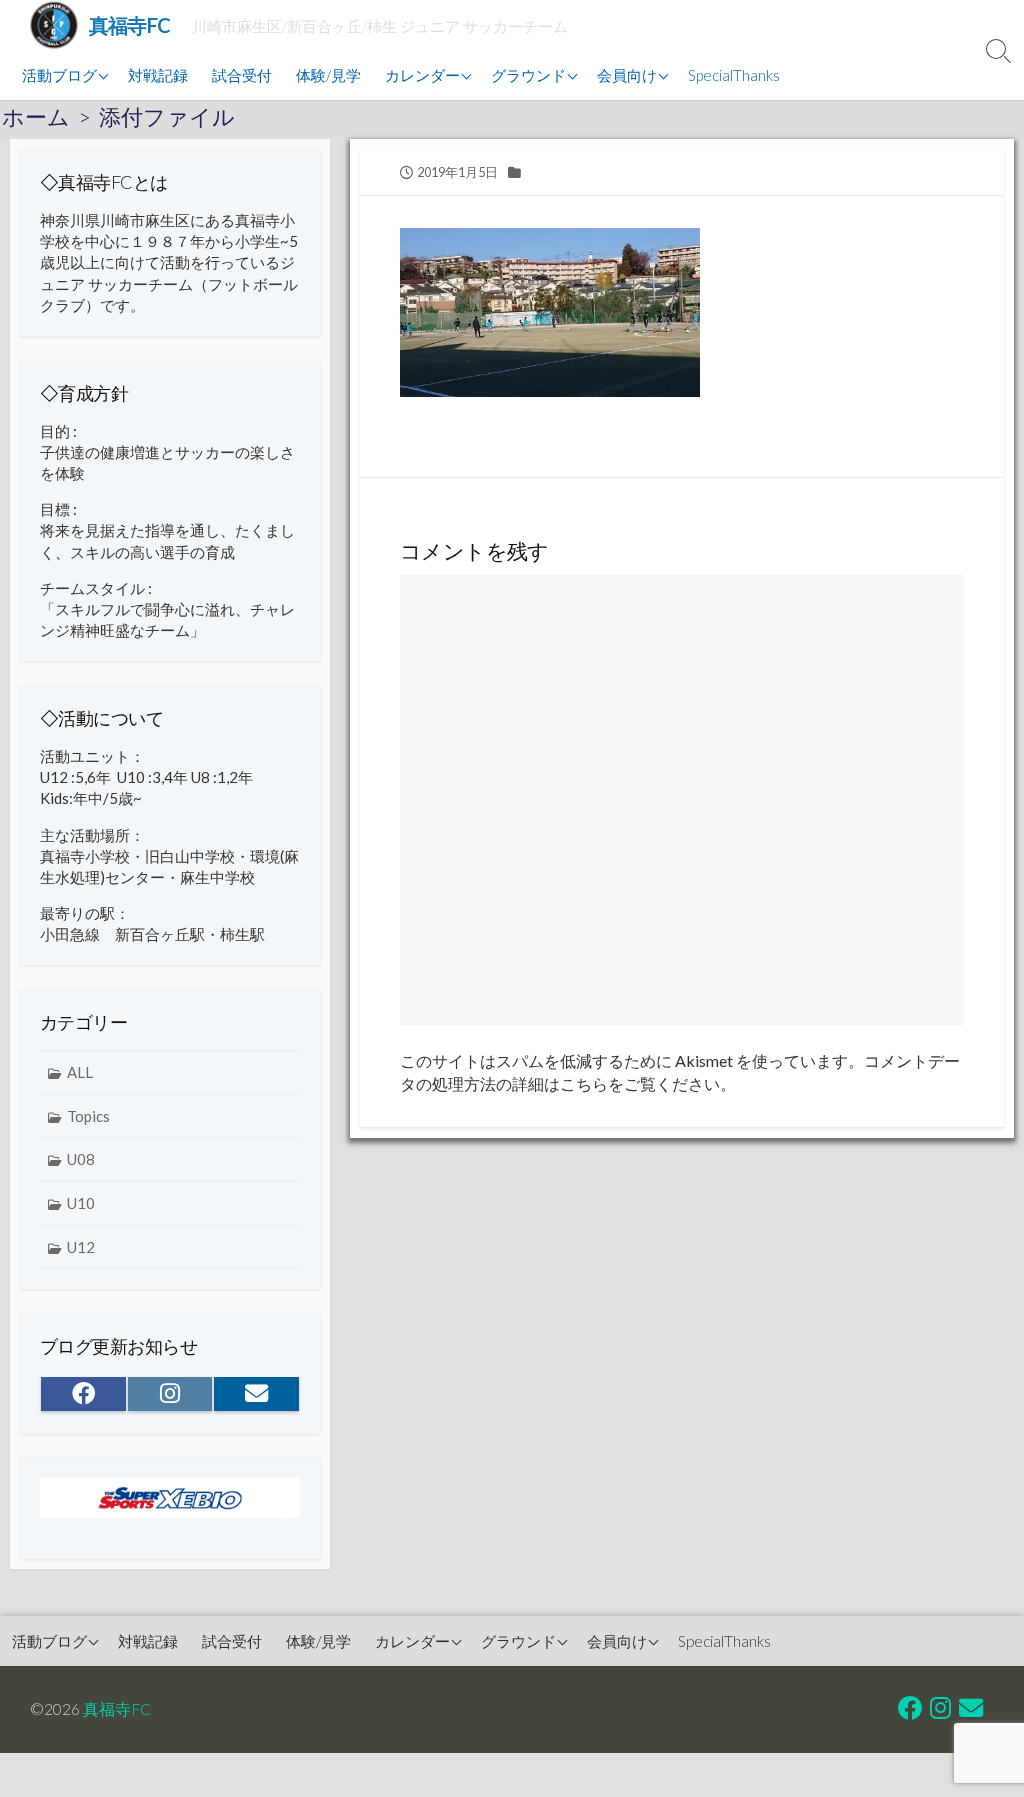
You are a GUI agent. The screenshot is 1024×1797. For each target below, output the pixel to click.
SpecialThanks (734, 75)
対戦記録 (158, 75)
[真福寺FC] (54, 25)
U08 (81, 1159)
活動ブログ (59, 75)
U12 (81, 1247)
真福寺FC (117, 1709)
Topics (88, 1116)
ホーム (36, 117)
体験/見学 (328, 75)
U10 (81, 1203)
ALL (80, 1072)
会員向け (627, 75)
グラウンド (528, 75)
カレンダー (422, 75)
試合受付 (242, 75)
